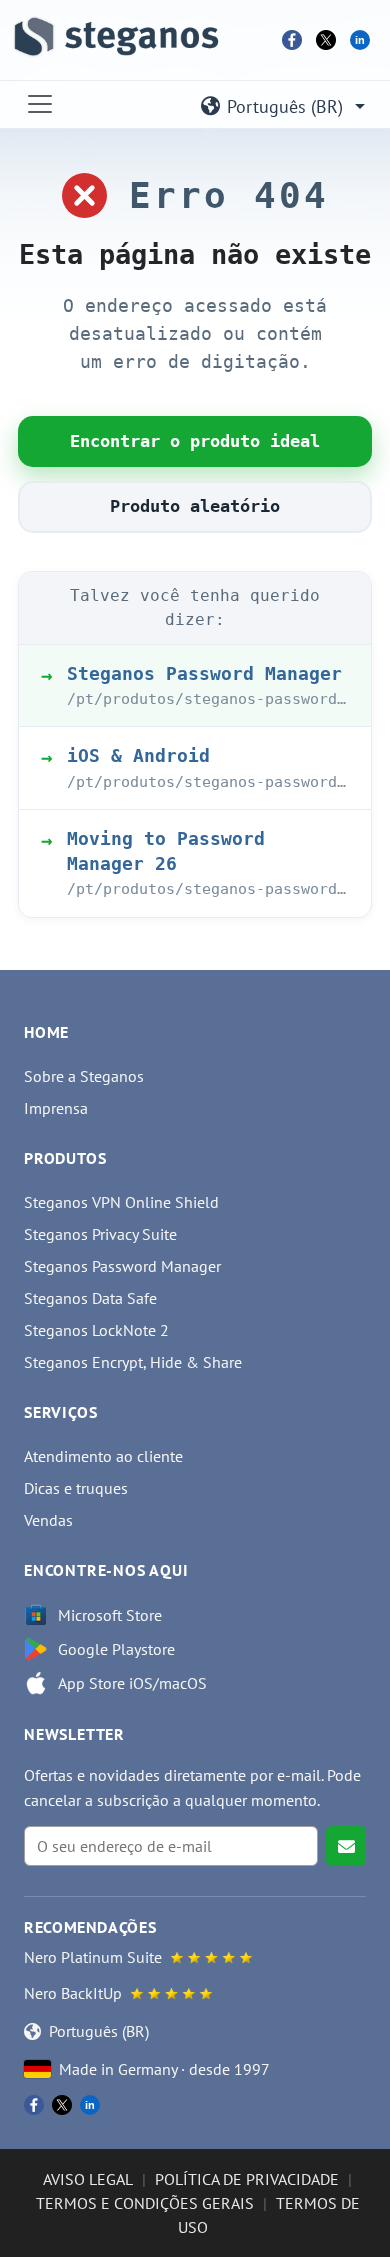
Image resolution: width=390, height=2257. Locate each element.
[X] (326, 40)
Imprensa (56, 1108)
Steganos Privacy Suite (100, 1234)
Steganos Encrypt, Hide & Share (133, 1362)
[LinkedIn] (360, 40)
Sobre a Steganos (84, 1076)
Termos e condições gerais (145, 2203)
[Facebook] (292, 40)
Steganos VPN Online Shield (121, 1202)
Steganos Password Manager (122, 1266)
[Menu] (40, 104)
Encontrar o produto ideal (195, 441)
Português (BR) (285, 106)
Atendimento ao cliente (103, 1456)
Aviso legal (88, 2179)
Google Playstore (116, 1649)
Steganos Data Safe (90, 1298)
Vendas (48, 1520)
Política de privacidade (247, 2179)
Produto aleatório (195, 506)
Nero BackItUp (73, 1993)
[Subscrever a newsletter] (346, 1846)
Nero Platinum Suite (93, 1957)
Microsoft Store (110, 1615)
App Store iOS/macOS (132, 1683)
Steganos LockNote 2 (96, 1330)
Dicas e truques (76, 1488)
